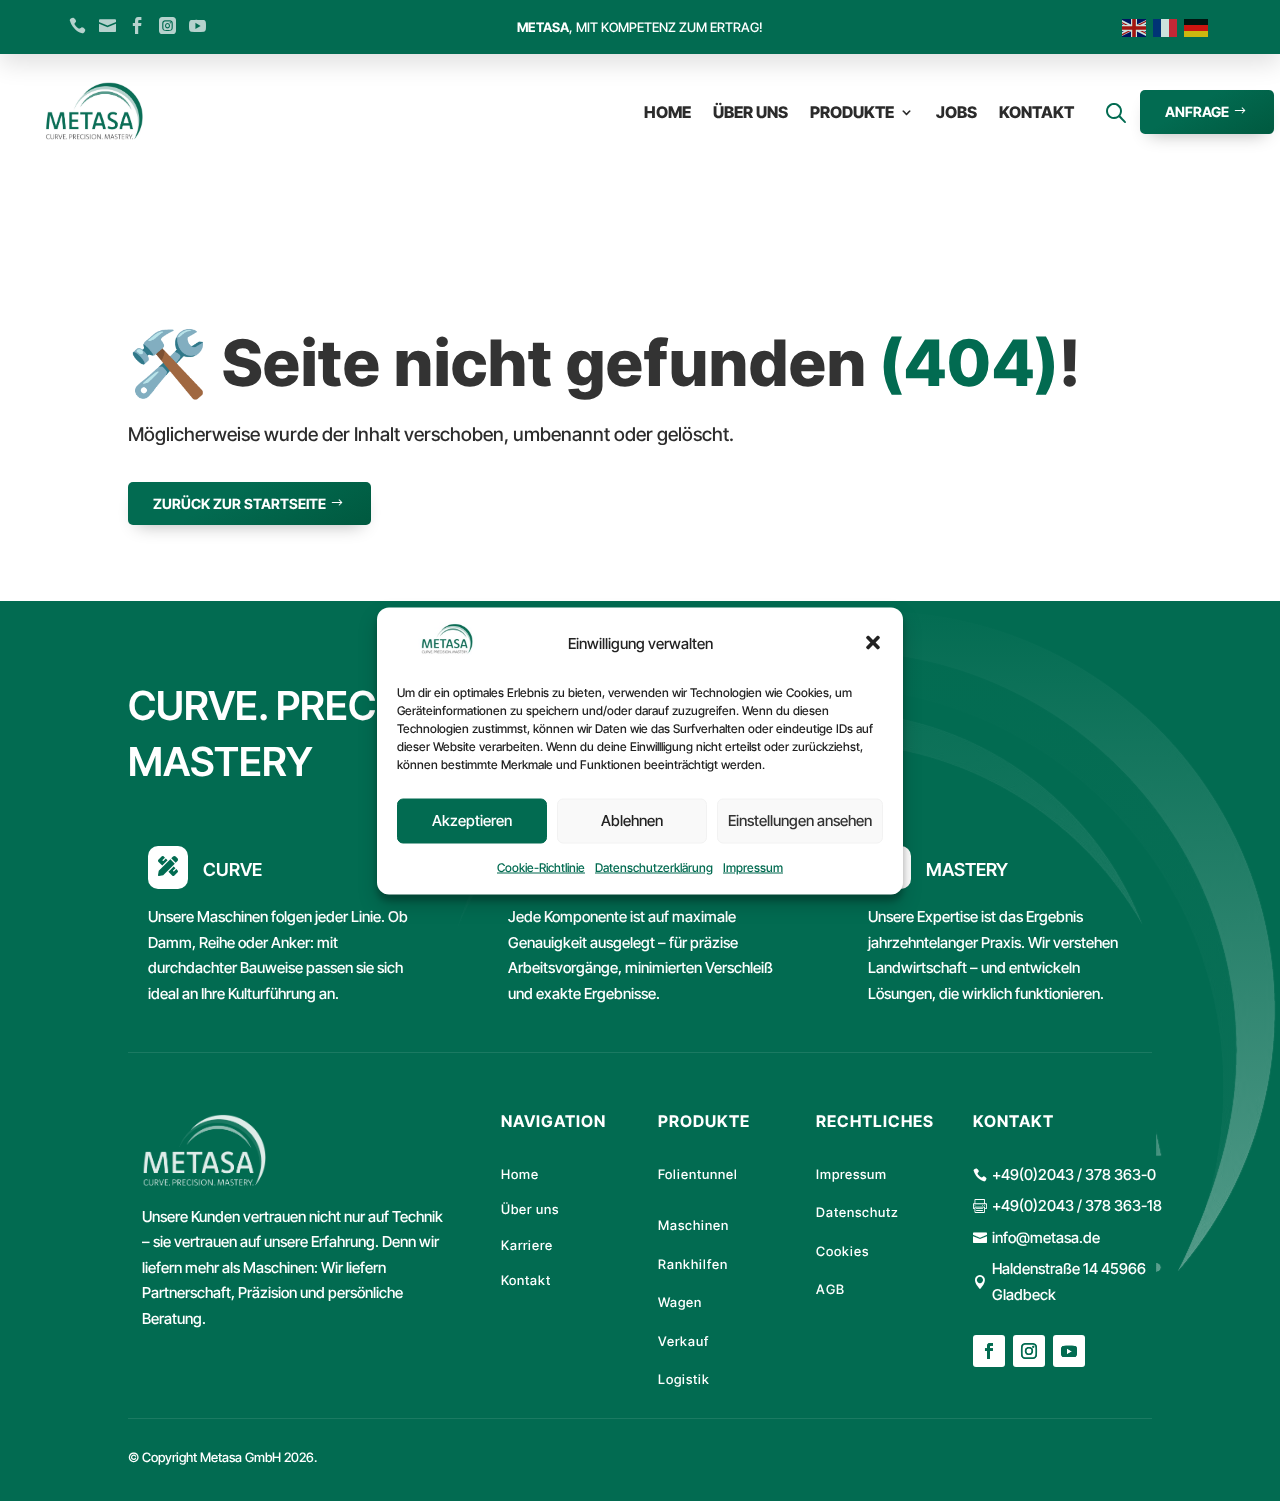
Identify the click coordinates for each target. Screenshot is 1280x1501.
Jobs (956, 112)
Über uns (750, 112)
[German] (1199, 26)
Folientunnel (698, 1174)
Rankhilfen (693, 1264)
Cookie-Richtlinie (541, 866)
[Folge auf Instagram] (1029, 1351)
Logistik (684, 1379)
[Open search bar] (1116, 112)
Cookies (842, 1251)
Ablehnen (632, 819)
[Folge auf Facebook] (989, 1351)
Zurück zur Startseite (239, 503)
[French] (1168, 26)
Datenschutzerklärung (654, 866)
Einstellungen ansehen (800, 819)
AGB (830, 1289)
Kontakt (1036, 112)
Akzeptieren (472, 819)
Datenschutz (857, 1212)
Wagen (680, 1302)
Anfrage (1197, 111)
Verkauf (683, 1341)
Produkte (852, 112)
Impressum (753, 866)
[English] (1137, 26)
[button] (873, 642)
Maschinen (693, 1225)
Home (667, 112)
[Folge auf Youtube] (1069, 1351)
